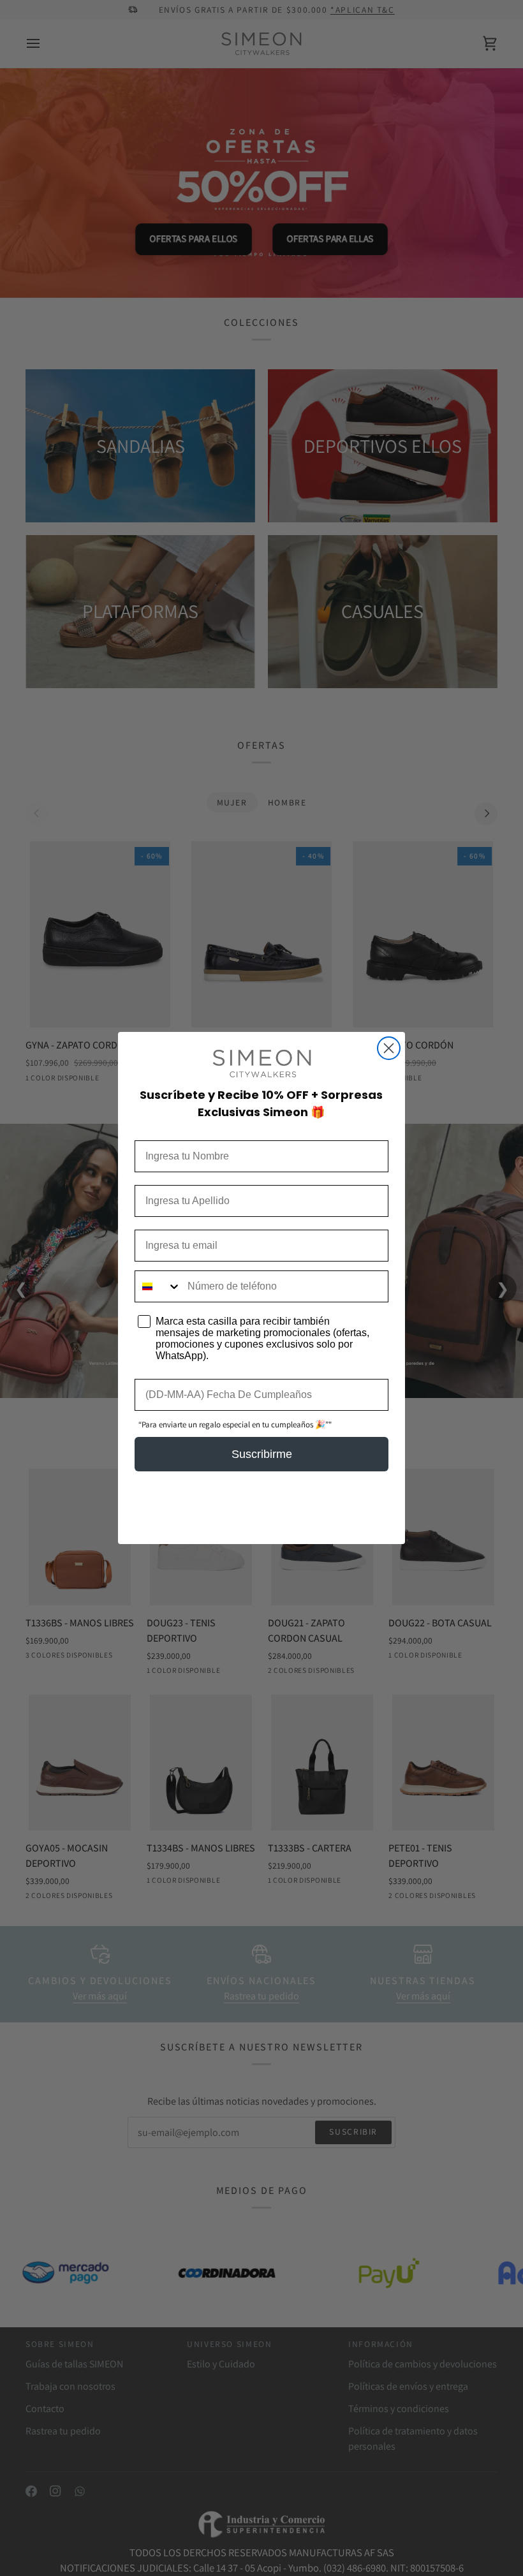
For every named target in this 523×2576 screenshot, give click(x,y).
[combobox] (158, 1286)
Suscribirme (262, 1454)
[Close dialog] (389, 1048)
